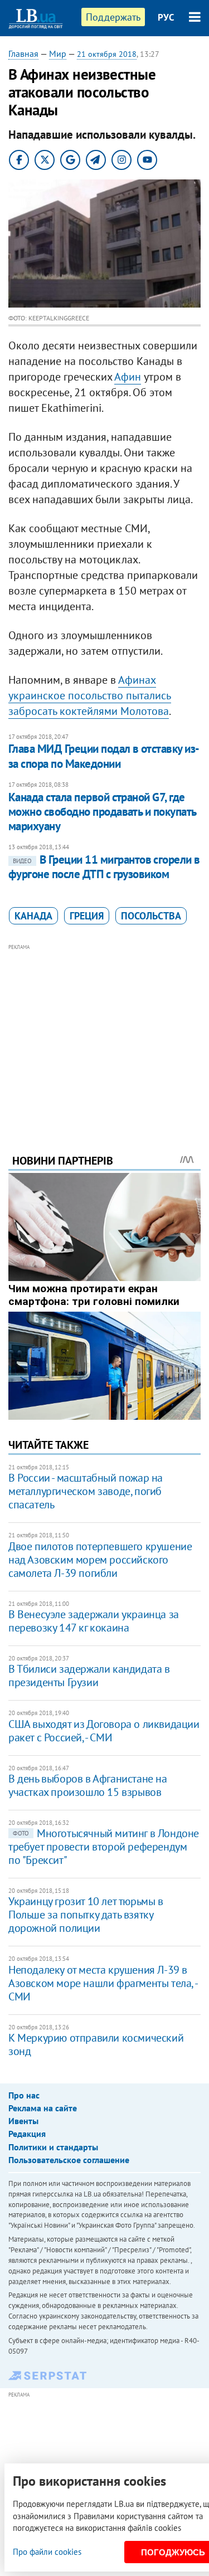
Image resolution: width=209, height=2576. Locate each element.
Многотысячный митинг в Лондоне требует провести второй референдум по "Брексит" (104, 1847)
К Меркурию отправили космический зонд (96, 2044)
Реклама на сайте (43, 2108)
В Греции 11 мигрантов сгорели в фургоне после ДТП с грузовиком (104, 867)
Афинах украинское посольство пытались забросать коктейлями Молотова (90, 695)
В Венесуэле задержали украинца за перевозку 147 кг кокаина (94, 1621)
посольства (151, 916)
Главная (23, 53)
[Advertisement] (104, 1034)
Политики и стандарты (53, 2147)
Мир (58, 53)
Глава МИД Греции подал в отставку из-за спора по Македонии (104, 756)
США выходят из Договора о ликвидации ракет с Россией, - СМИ (104, 1731)
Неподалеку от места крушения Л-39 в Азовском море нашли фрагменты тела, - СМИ (103, 1983)
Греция (87, 916)
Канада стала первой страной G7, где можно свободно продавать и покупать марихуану (102, 812)
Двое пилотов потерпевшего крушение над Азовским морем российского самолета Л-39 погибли (100, 1560)
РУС (166, 17)
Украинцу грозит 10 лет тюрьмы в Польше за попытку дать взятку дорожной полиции (86, 1915)
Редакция (27, 2134)
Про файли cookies (47, 2552)
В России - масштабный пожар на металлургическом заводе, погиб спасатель (86, 1491)
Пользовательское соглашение (69, 2160)
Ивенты (23, 2121)
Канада (33, 916)
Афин (128, 377)
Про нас (24, 2095)
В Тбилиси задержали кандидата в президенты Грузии (89, 1676)
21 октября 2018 (107, 54)
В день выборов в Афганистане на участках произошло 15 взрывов (88, 1785)
